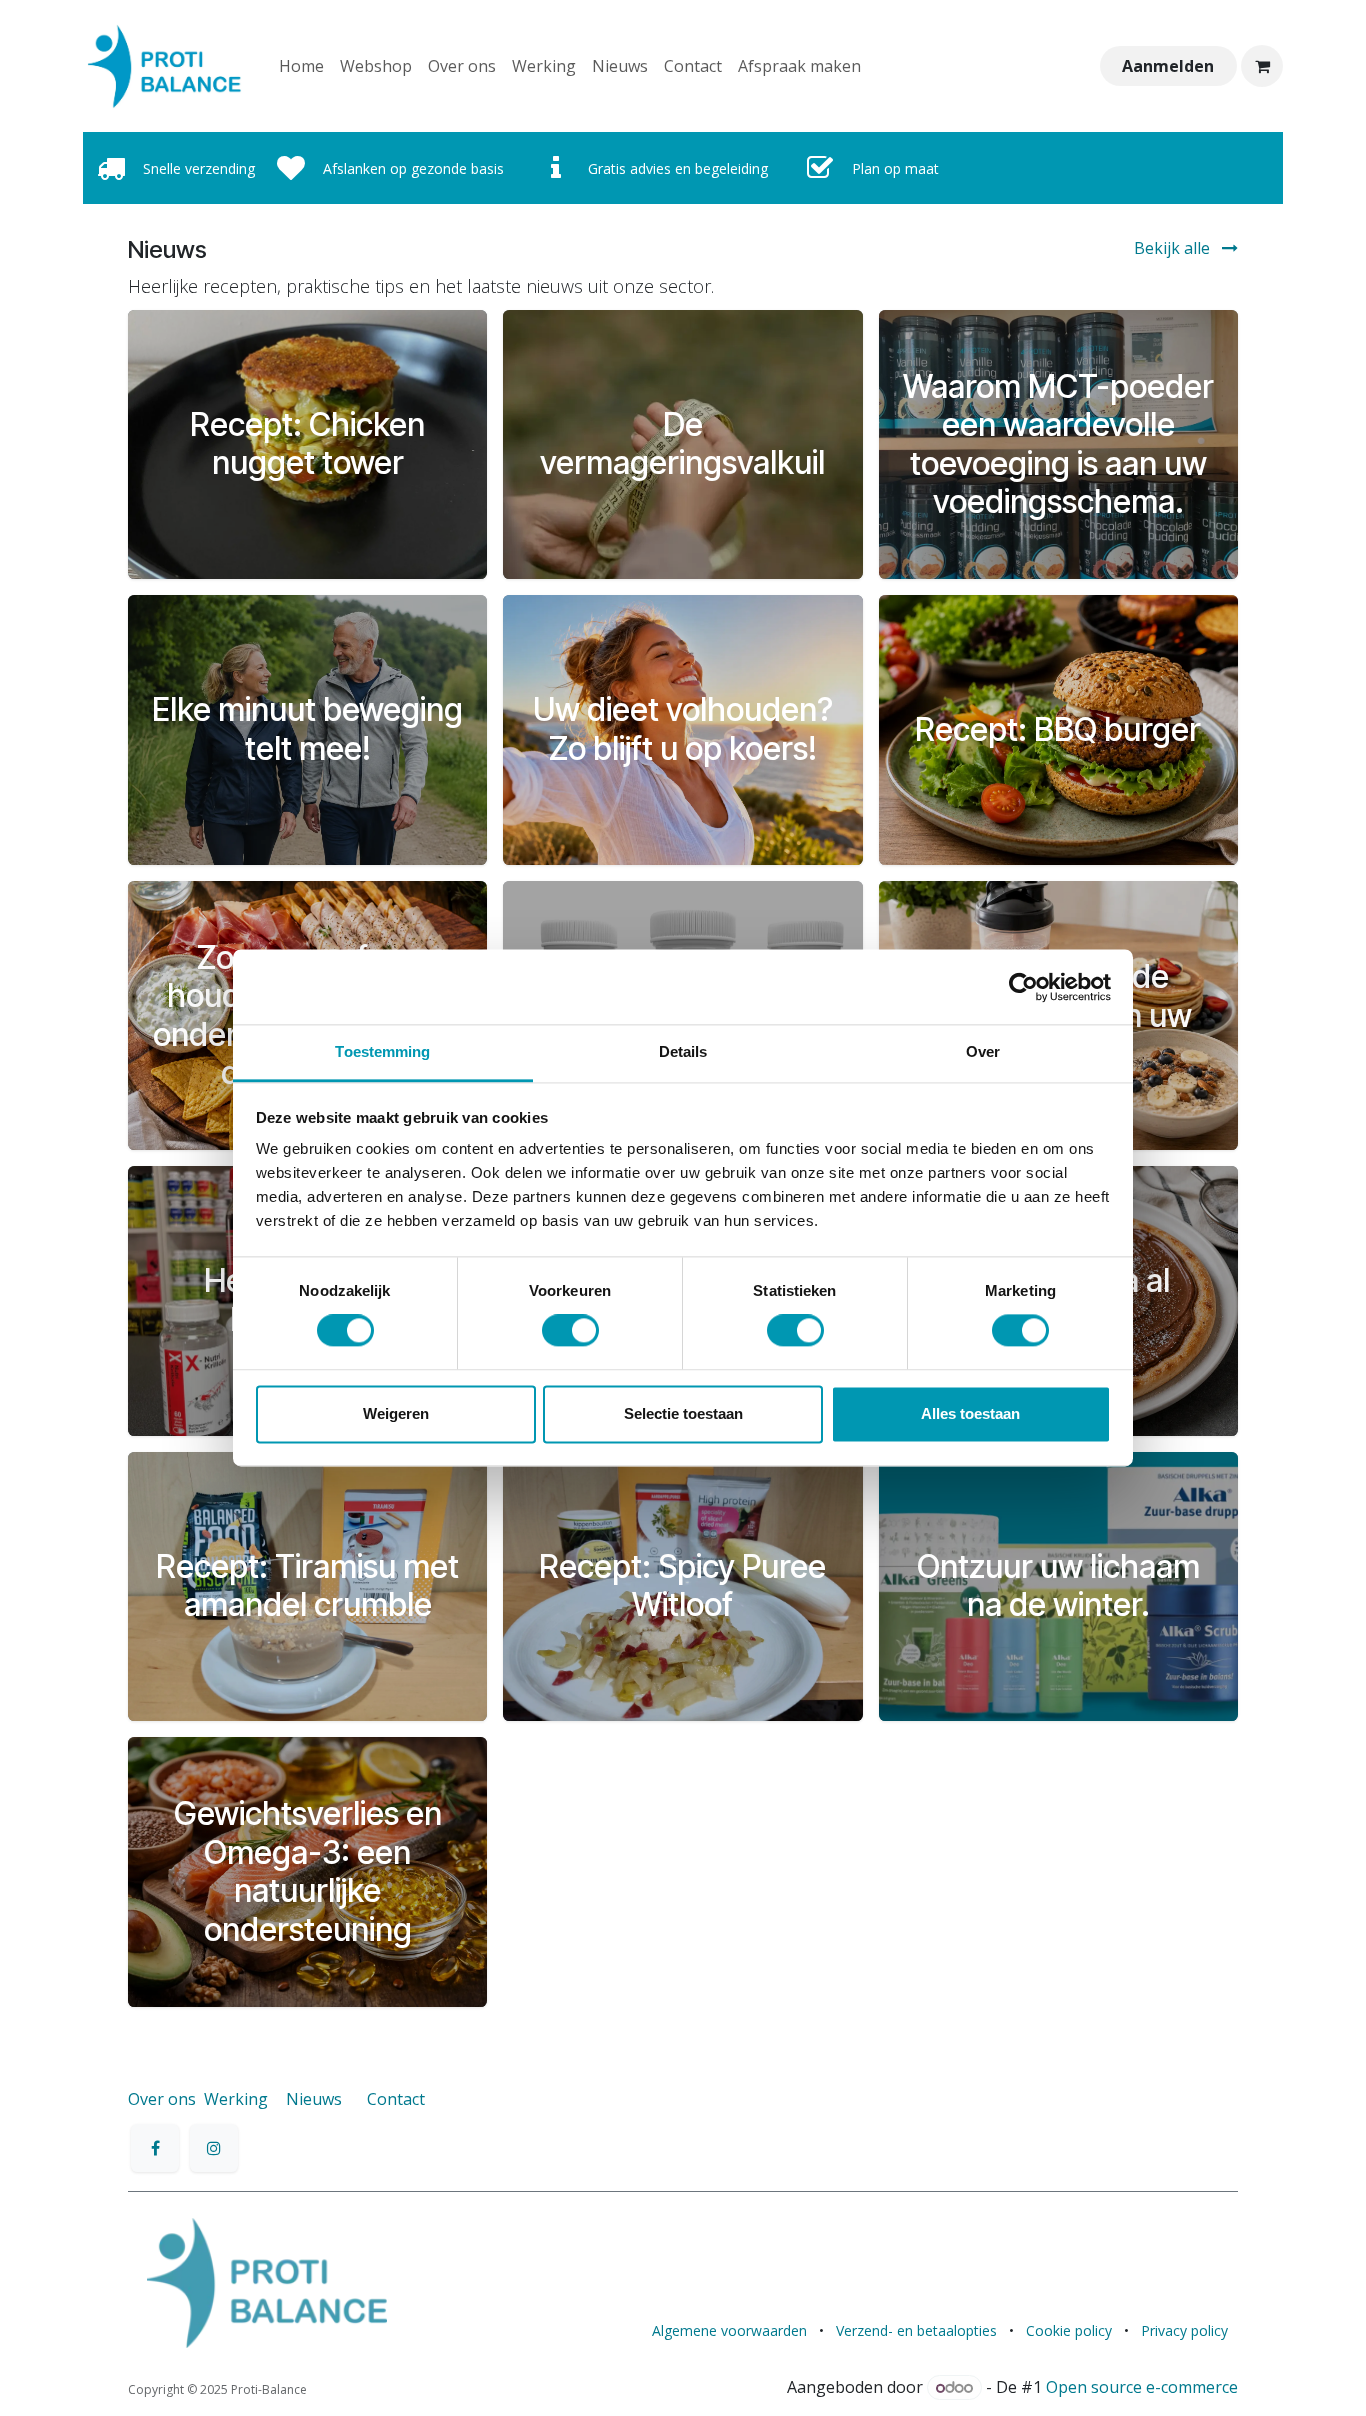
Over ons (162, 2099)
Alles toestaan (970, 1413)
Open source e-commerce (1142, 2387)
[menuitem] (301, 66)
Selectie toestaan (683, 1413)
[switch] (570, 1331)
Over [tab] (983, 1051)
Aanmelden (1168, 66)
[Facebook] (155, 2148)
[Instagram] (214, 2148)
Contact (396, 2099)
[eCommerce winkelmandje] (1262, 66)
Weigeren (396, 1413)
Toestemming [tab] (382, 1051)
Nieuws (314, 2099)
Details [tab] (683, 1051)
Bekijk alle (1174, 248)
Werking (236, 2099)
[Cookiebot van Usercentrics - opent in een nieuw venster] (1023, 987)
